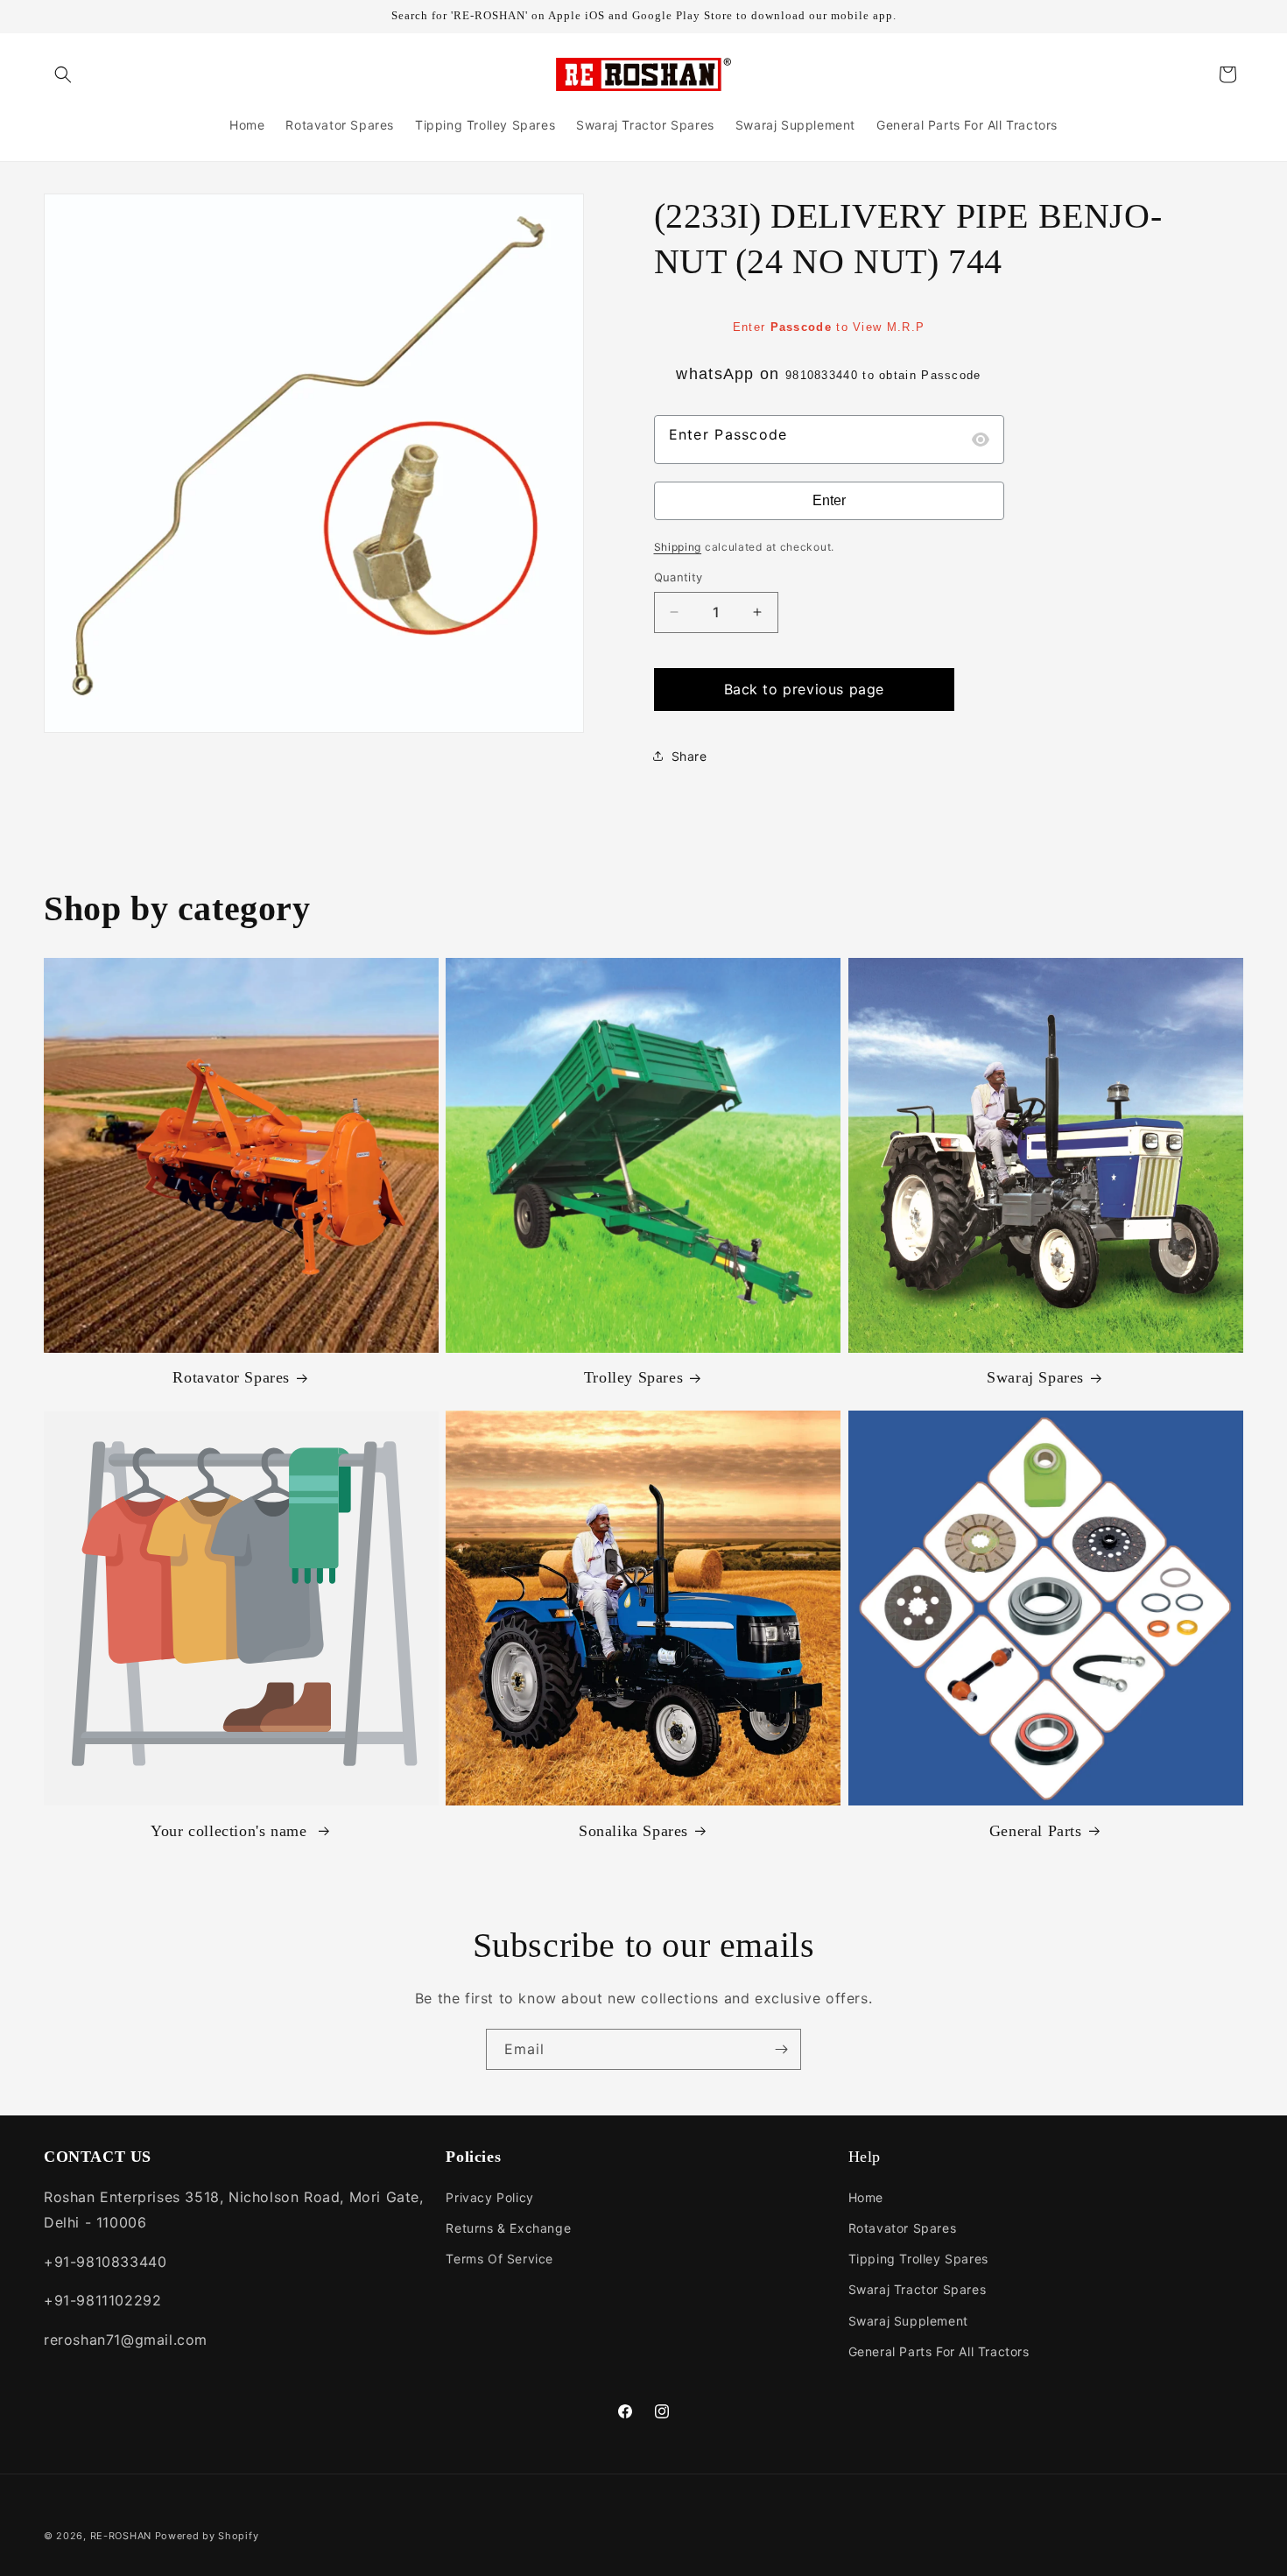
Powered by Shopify (207, 2536)
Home (866, 2197)
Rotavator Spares (231, 1378)
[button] (63, 74)
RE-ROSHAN (121, 2536)
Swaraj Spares (1035, 1378)
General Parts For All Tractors (939, 2351)
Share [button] (689, 756)
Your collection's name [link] (231, 1830)
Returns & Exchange (508, 2228)
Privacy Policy (489, 2197)
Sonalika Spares (633, 1830)
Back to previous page (805, 689)
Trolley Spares (633, 1378)
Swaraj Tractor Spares (918, 2289)
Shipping (678, 547)
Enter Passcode (728, 434)
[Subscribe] (781, 2049)
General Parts (1036, 1830)
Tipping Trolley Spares (918, 2259)
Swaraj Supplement (908, 2321)
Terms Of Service (499, 2259)
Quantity (679, 577)
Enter (829, 500)
